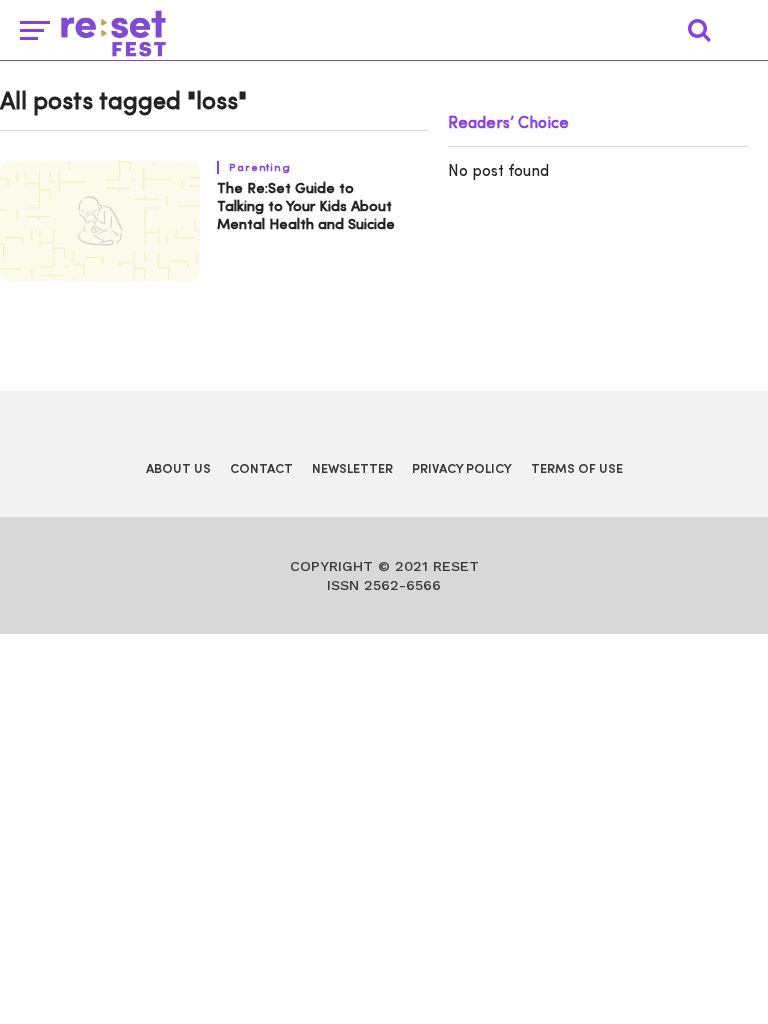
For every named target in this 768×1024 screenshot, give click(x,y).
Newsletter (352, 469)
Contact (261, 469)
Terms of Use (577, 469)
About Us (178, 469)
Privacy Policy (462, 469)
